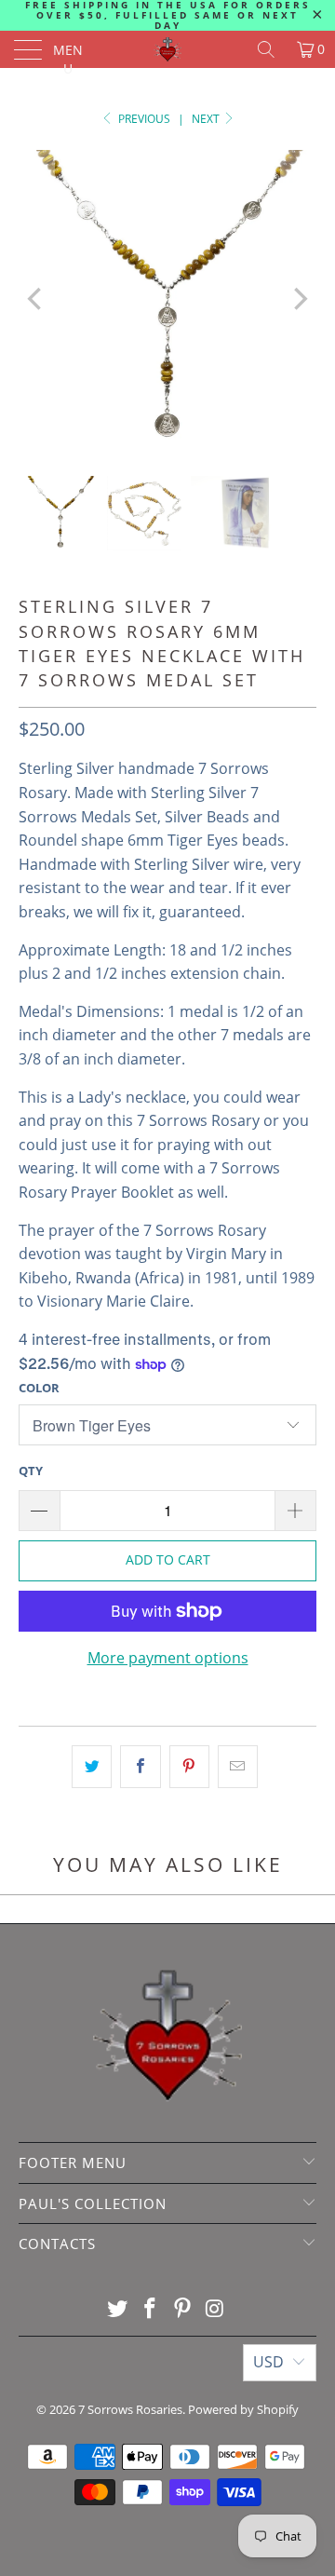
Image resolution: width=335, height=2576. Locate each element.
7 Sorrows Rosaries (130, 2409)
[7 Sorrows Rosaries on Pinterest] (183, 2309)
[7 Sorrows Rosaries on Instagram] (215, 2309)
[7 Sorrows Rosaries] (167, 49)
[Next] (299, 299)
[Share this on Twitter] (92, 1767)
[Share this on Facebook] (140, 1767)
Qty (31, 1471)
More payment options (168, 1658)
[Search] (266, 49)
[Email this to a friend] (238, 1767)
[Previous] (36, 299)
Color (39, 1388)
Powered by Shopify (243, 2409)
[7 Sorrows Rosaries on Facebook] (151, 2309)
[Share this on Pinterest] (189, 1767)
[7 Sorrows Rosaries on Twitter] (118, 2309)
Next (207, 119)
